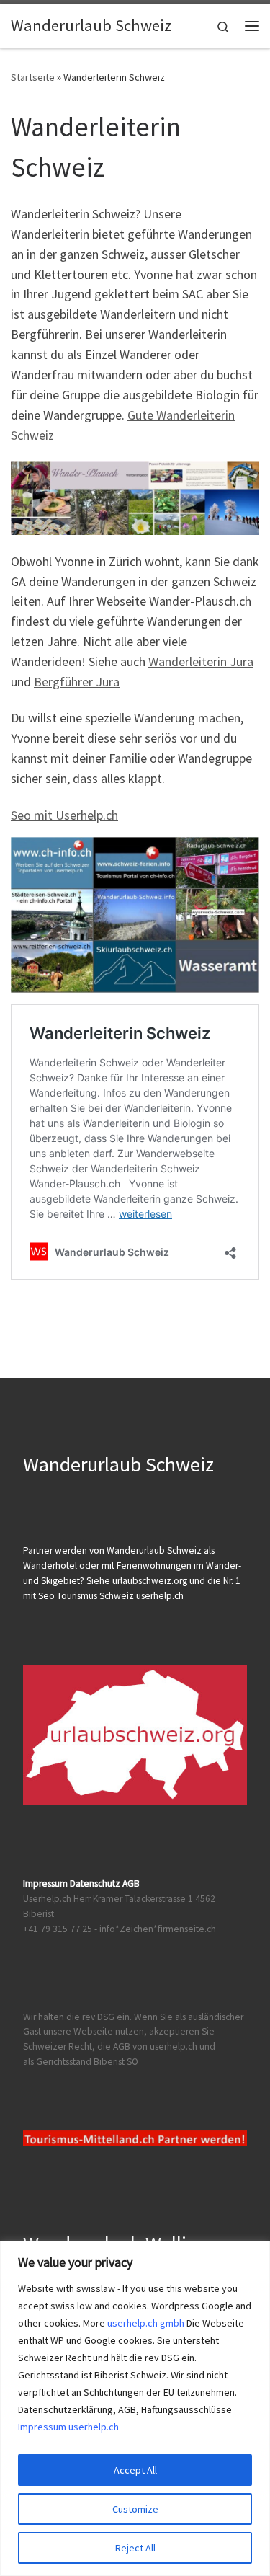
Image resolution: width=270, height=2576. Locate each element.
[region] (135, 2408)
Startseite (33, 77)
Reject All (135, 2548)
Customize (135, 2509)
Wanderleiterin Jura (201, 661)
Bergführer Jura (77, 682)
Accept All (135, 2470)
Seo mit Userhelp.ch (64, 815)
